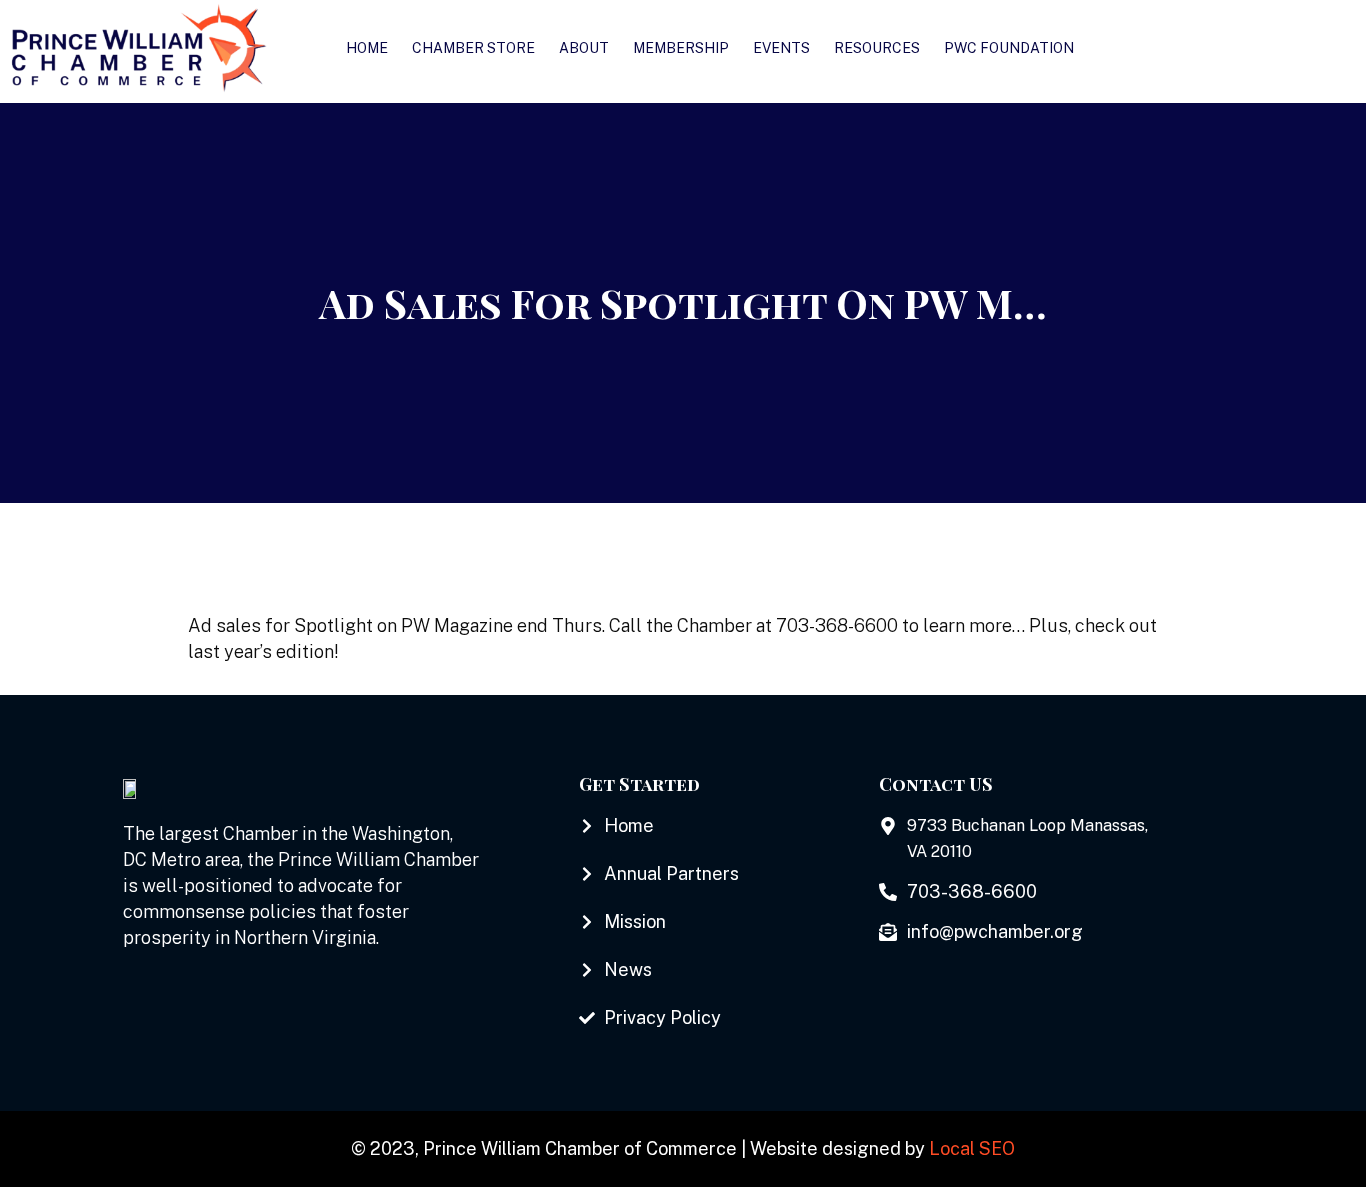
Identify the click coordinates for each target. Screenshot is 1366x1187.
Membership (681, 48)
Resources (877, 48)
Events (781, 48)
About (584, 48)
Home (367, 48)
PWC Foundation (1009, 48)
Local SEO (972, 1148)
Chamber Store (473, 48)
